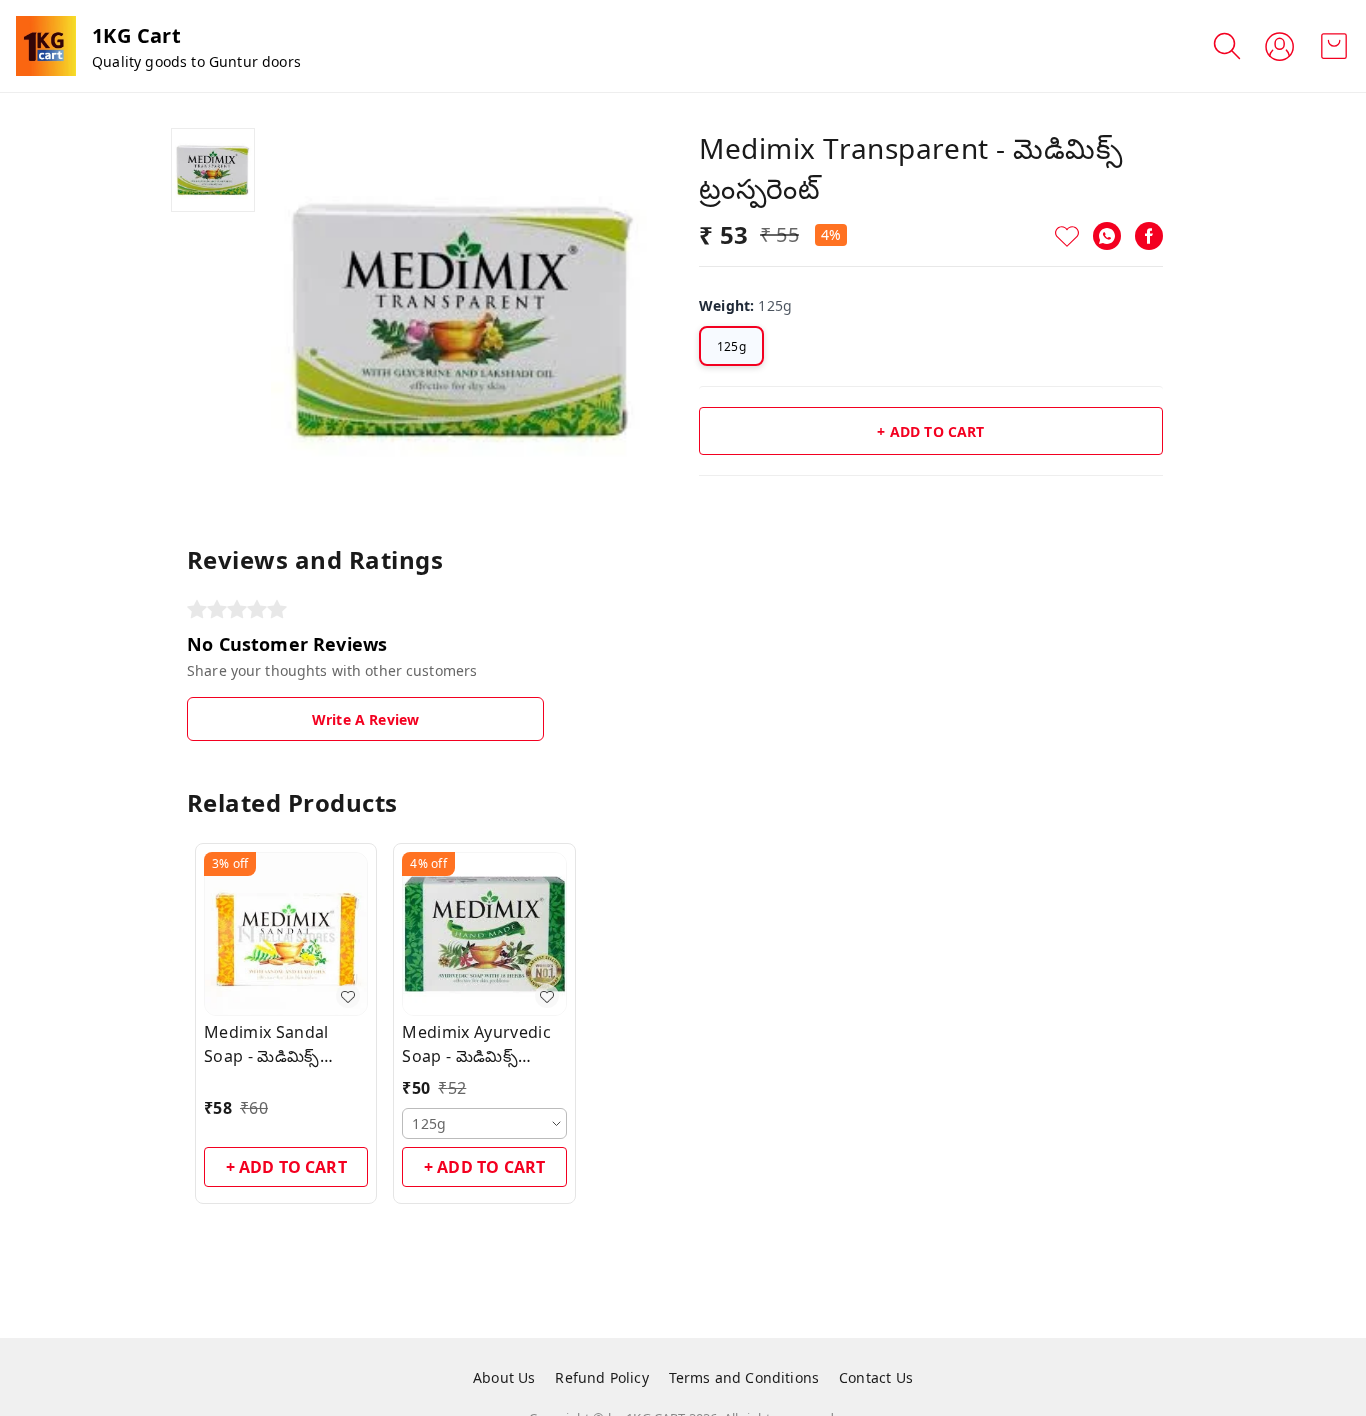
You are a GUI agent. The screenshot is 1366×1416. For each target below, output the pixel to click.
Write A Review (365, 719)
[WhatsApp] (1107, 236)
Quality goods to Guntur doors (196, 61)
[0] (1334, 46)
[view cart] (1334, 46)
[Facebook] (1149, 236)
